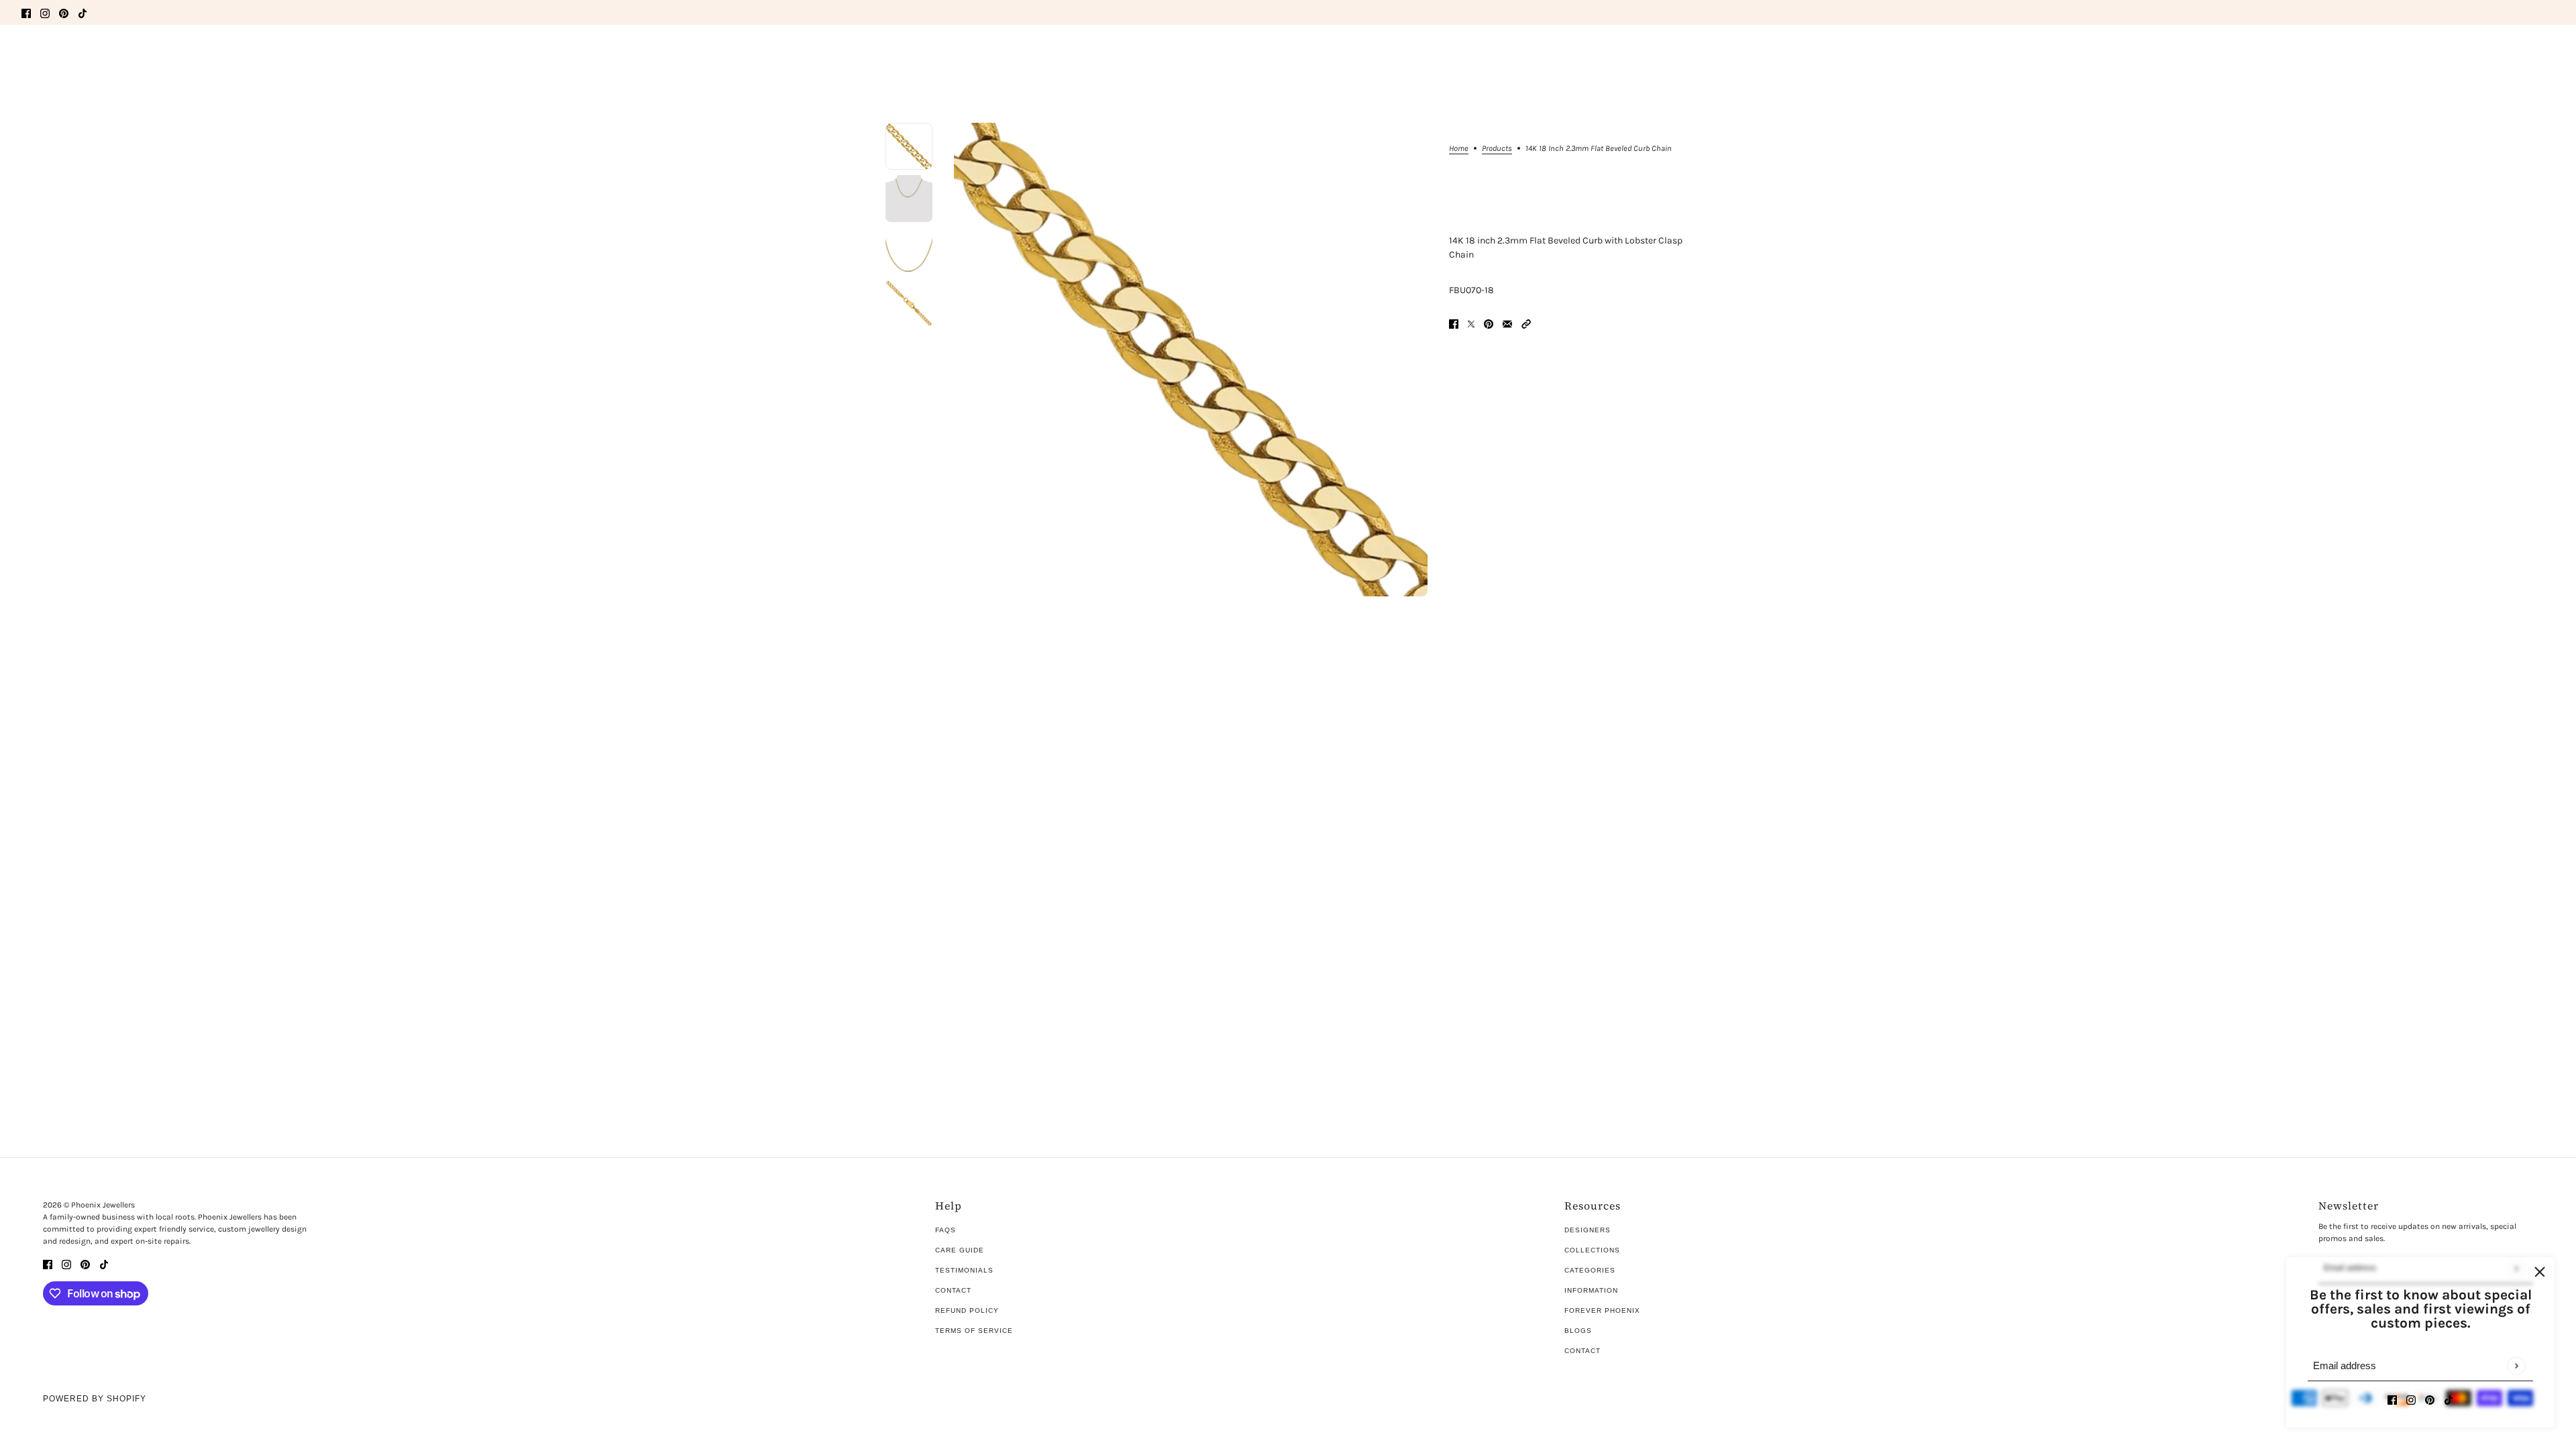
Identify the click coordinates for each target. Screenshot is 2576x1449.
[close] (2540, 1272)
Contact (953, 1290)
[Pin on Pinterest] (1489, 323)
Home (1459, 149)
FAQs (946, 1230)
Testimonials (964, 1270)
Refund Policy (967, 1310)
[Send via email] (1507, 323)
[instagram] (45, 12)
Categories (1590, 1270)
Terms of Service (974, 1331)
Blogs (1578, 1331)
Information (1591, 1290)
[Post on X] (1471, 323)
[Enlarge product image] (1191, 360)
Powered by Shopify (95, 1399)
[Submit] (2516, 1365)
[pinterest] (64, 12)
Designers (1588, 1230)
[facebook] (26, 12)
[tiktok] (83, 12)
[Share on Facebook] (1454, 323)
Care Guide (960, 1250)
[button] (1526, 323)
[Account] (2522, 56)
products (1497, 149)
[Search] (29, 54)
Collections (1592, 1250)
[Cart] (2547, 56)
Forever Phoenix (1602, 1310)
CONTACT (1582, 1351)
